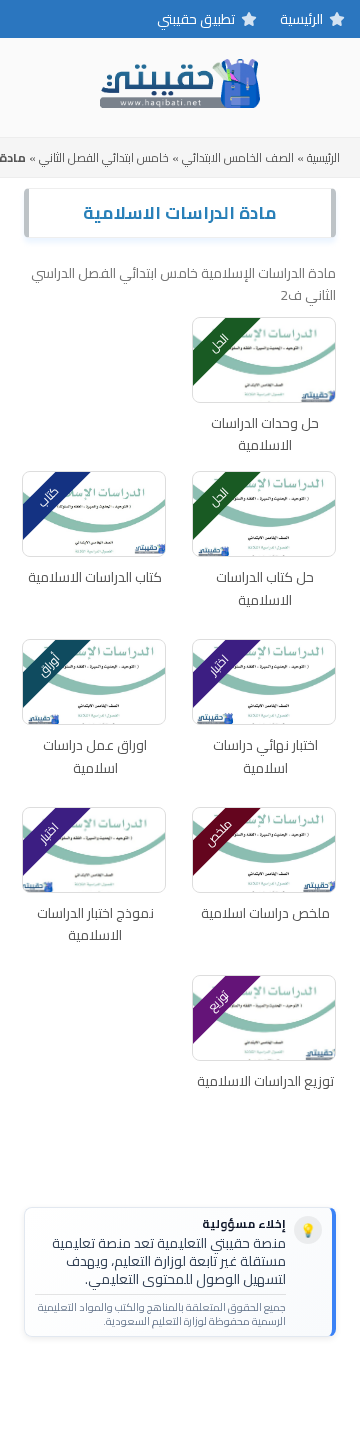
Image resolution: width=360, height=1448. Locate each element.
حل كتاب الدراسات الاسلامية (265, 588)
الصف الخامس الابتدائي (238, 157)
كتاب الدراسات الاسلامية (95, 577)
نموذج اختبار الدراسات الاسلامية (95, 924)
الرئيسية (301, 19)
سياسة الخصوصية (147, 1384)
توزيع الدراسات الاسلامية (265, 1081)
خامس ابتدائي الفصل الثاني (104, 157)
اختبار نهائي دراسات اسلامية (265, 756)
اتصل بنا (241, 1384)
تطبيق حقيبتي (196, 19)
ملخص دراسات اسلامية (265, 913)
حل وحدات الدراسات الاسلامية (265, 434)
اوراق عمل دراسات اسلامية (95, 756)
